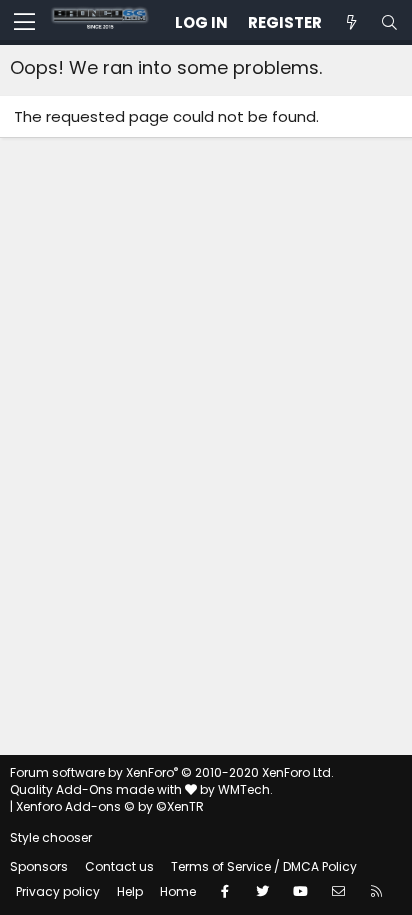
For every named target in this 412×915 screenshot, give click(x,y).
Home (178, 891)
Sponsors (39, 866)
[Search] (389, 22)
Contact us (119, 866)
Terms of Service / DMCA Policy (264, 866)
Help (130, 891)
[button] (24, 23)
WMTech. (245, 789)
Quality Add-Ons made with (97, 789)
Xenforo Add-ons (110, 806)
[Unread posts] (351, 22)
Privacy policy (58, 891)
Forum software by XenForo (172, 772)
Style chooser (51, 837)
